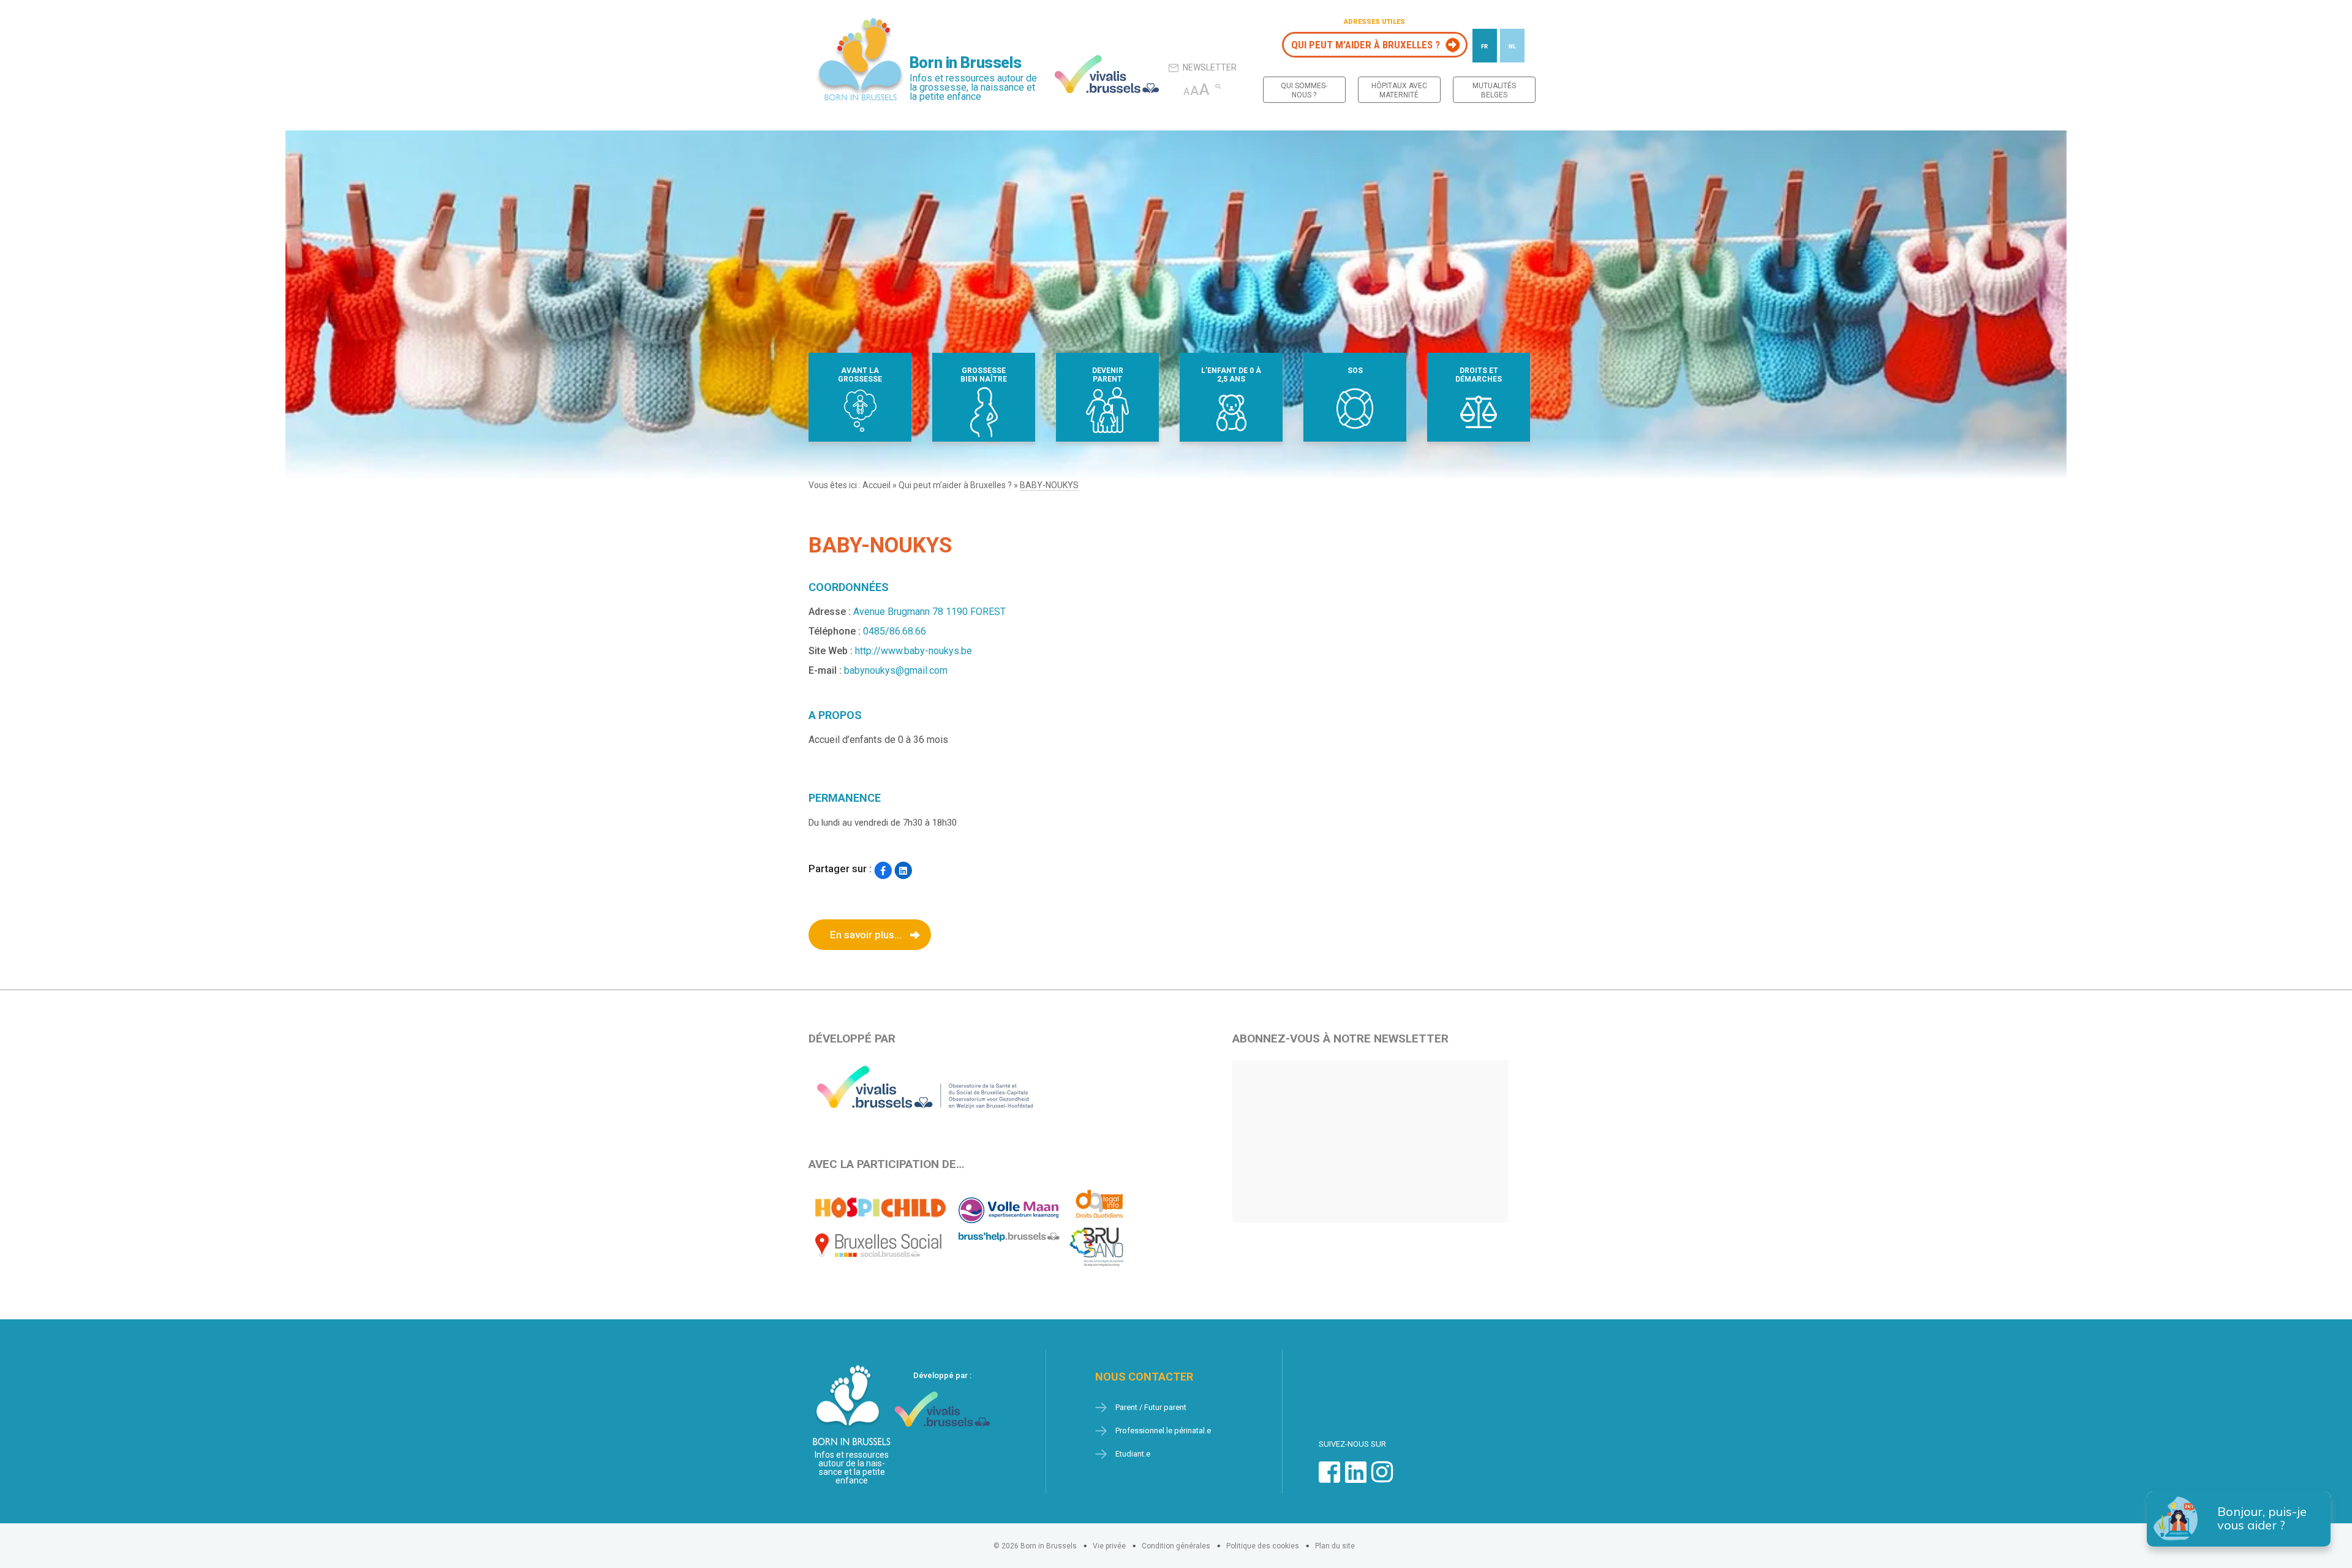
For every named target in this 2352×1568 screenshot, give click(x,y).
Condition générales (1176, 1546)
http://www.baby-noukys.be (914, 651)
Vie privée (1109, 1546)
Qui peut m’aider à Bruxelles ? (1366, 45)
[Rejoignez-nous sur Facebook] (1329, 1478)
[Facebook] (883, 870)
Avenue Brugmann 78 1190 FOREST (929, 612)
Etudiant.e (1133, 1454)
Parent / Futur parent (1151, 1407)
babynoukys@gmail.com (896, 670)
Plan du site (1335, 1546)
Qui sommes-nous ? (1304, 90)
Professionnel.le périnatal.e (1163, 1430)
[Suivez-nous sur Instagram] (1382, 1478)
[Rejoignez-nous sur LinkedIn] (1356, 1478)
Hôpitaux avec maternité (1399, 90)
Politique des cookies (1263, 1546)
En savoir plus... (866, 935)
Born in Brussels (965, 63)
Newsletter (1210, 67)
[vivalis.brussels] (1107, 74)
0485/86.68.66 (895, 631)
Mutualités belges (1494, 90)
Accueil (876, 485)
